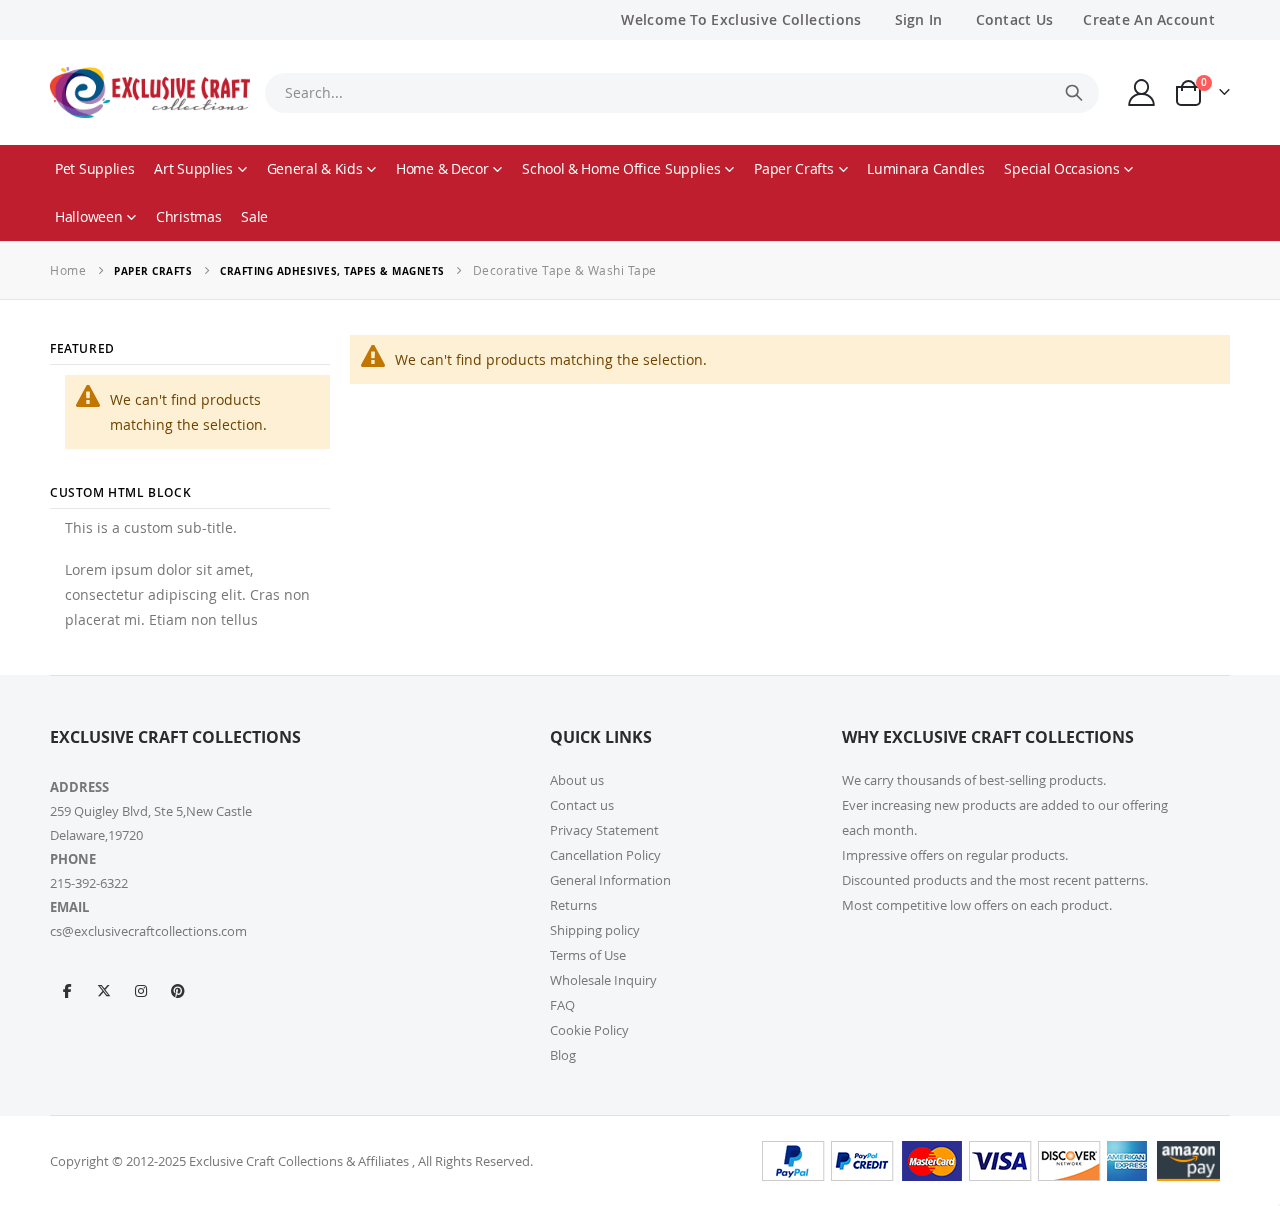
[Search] (1074, 93)
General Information (610, 880)
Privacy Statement (604, 830)
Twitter (104, 990)
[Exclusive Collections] (150, 92)
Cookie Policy (589, 1030)
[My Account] (1142, 92)
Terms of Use (588, 955)
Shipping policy (595, 930)
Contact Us (1015, 19)
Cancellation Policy (605, 855)
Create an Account (1149, 19)
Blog (563, 1055)
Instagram (141, 990)
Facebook (67, 990)
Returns (573, 905)
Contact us (582, 805)
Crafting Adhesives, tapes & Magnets (332, 271)
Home (68, 270)
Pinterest (178, 990)
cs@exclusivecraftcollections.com (148, 931)
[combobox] (682, 93)
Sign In (919, 19)
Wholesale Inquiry (603, 980)
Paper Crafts (153, 271)
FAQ (562, 1005)
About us (577, 780)
